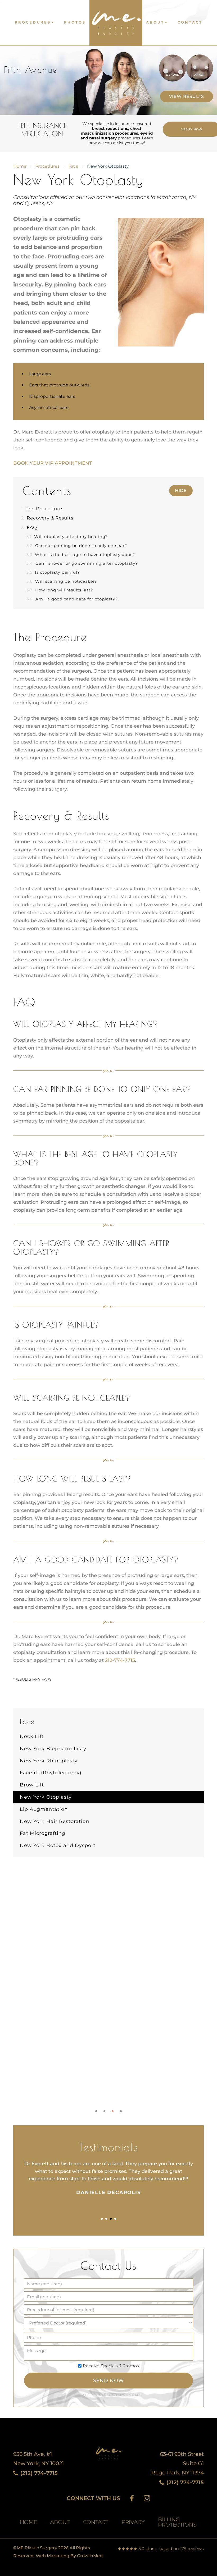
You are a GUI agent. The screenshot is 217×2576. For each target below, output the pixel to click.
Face (73, 166)
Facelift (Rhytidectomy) (51, 1773)
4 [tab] (121, 2111)
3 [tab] (113, 2111)
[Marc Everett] (116, 20)
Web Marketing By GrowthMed (69, 2556)
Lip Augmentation (44, 1809)
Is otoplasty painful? (53, 572)
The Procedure (42, 509)
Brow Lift (32, 1785)
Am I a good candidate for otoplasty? (72, 599)
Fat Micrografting (43, 1833)
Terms (136, 2395)
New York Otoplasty (46, 1797)
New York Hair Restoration (55, 1821)
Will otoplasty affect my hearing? (67, 537)
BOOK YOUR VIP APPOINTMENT (53, 463)
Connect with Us (93, 2498)
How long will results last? (60, 590)
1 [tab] (96, 2111)
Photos (75, 22)
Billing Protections (177, 2522)
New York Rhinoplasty (49, 1761)
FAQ (29, 527)
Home (20, 166)
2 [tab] (104, 2111)
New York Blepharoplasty (53, 1749)
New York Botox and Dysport (58, 1845)
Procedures (33, 22)
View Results (187, 96)
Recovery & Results (47, 518)
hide (181, 491)
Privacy (123, 2395)
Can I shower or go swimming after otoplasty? (82, 563)
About (155, 22)
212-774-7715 (120, 1660)
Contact (190, 22)
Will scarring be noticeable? (62, 581)
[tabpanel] (108, 2178)
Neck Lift (32, 1736)
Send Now (108, 2381)
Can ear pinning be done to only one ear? (77, 546)
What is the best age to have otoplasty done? (81, 555)
